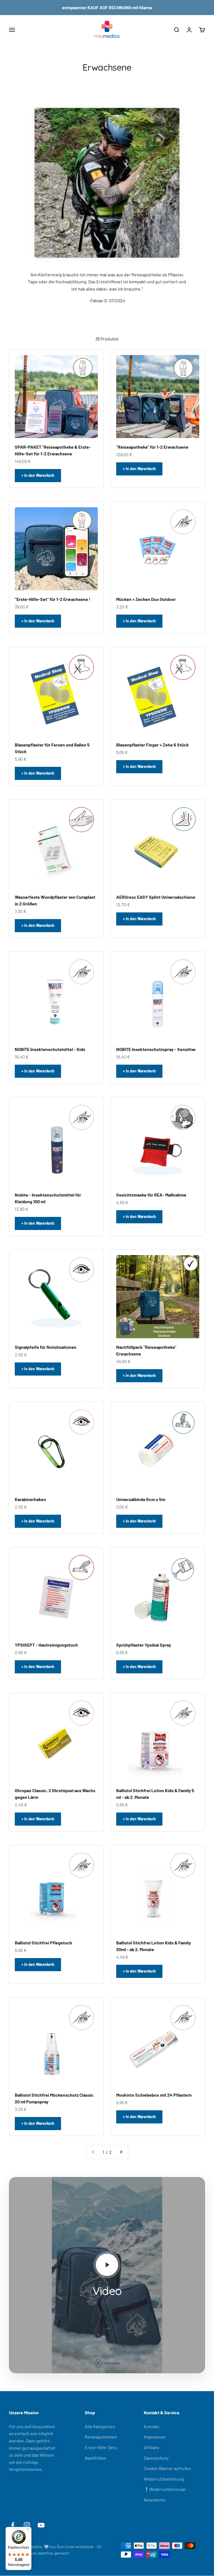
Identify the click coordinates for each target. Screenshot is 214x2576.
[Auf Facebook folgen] (13, 2525)
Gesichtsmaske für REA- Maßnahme (151, 1195)
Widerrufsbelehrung (164, 2479)
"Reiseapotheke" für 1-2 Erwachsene (152, 447)
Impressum (155, 2437)
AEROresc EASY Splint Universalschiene (156, 897)
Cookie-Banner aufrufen (167, 2468)
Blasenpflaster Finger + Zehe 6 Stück (153, 745)
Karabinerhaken (30, 1499)
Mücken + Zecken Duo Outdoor (146, 599)
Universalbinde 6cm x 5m (141, 1499)
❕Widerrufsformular (165, 2489)
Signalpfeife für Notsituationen (46, 1347)
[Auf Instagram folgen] (27, 2525)
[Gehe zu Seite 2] (121, 2152)
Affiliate (152, 2447)
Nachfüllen (95, 2458)
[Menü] (28, 2530)
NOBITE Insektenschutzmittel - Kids (50, 1049)
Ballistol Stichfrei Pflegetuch (43, 1943)
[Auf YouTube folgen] (41, 2525)
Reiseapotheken (101, 2437)
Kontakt (152, 2426)
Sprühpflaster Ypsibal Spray (144, 1645)
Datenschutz (156, 2458)
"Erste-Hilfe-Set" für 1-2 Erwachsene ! (53, 599)
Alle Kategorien (100, 2426)
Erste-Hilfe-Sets (101, 2447)
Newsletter (155, 2500)
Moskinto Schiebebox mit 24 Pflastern (154, 2095)
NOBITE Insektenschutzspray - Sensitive (156, 1049)
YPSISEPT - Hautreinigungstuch (46, 1645)
